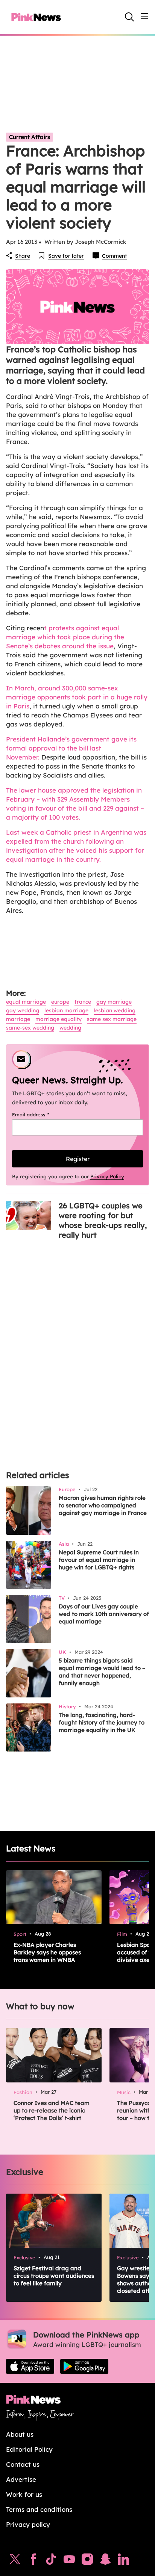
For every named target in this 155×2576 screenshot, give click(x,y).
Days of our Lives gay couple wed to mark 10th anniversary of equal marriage (104, 1614)
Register (78, 1159)
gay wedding (23, 1010)
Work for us (24, 2494)
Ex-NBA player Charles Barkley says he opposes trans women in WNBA (47, 1952)
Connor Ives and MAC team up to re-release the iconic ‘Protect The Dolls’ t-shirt (52, 2110)
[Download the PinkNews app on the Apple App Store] (30, 2366)
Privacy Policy (107, 1176)
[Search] (129, 17)
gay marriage (114, 1002)
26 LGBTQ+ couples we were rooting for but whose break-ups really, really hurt (103, 1220)
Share (23, 256)
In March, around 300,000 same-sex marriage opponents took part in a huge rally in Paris (77, 697)
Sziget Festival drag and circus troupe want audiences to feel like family (54, 2276)
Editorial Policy (29, 2449)
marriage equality (59, 1019)
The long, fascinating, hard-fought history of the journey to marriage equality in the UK (102, 1722)
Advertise (21, 2479)
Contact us (23, 2464)
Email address (40, 1114)
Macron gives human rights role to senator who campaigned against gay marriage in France (103, 1505)
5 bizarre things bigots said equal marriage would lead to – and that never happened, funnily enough (102, 1672)
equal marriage (26, 1002)
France (83, 1002)
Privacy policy (28, 2524)
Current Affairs (30, 137)
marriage (18, 1019)
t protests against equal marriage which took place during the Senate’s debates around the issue (65, 637)
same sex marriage (112, 1019)
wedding (70, 1028)
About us (20, 2434)
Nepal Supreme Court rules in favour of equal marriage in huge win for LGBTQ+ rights (99, 1560)
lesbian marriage (66, 1010)
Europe (60, 1002)
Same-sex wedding (30, 1028)
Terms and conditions (39, 2509)
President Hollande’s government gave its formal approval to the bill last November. (71, 748)
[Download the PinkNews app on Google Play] (84, 2366)
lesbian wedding (115, 1010)
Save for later (66, 256)
